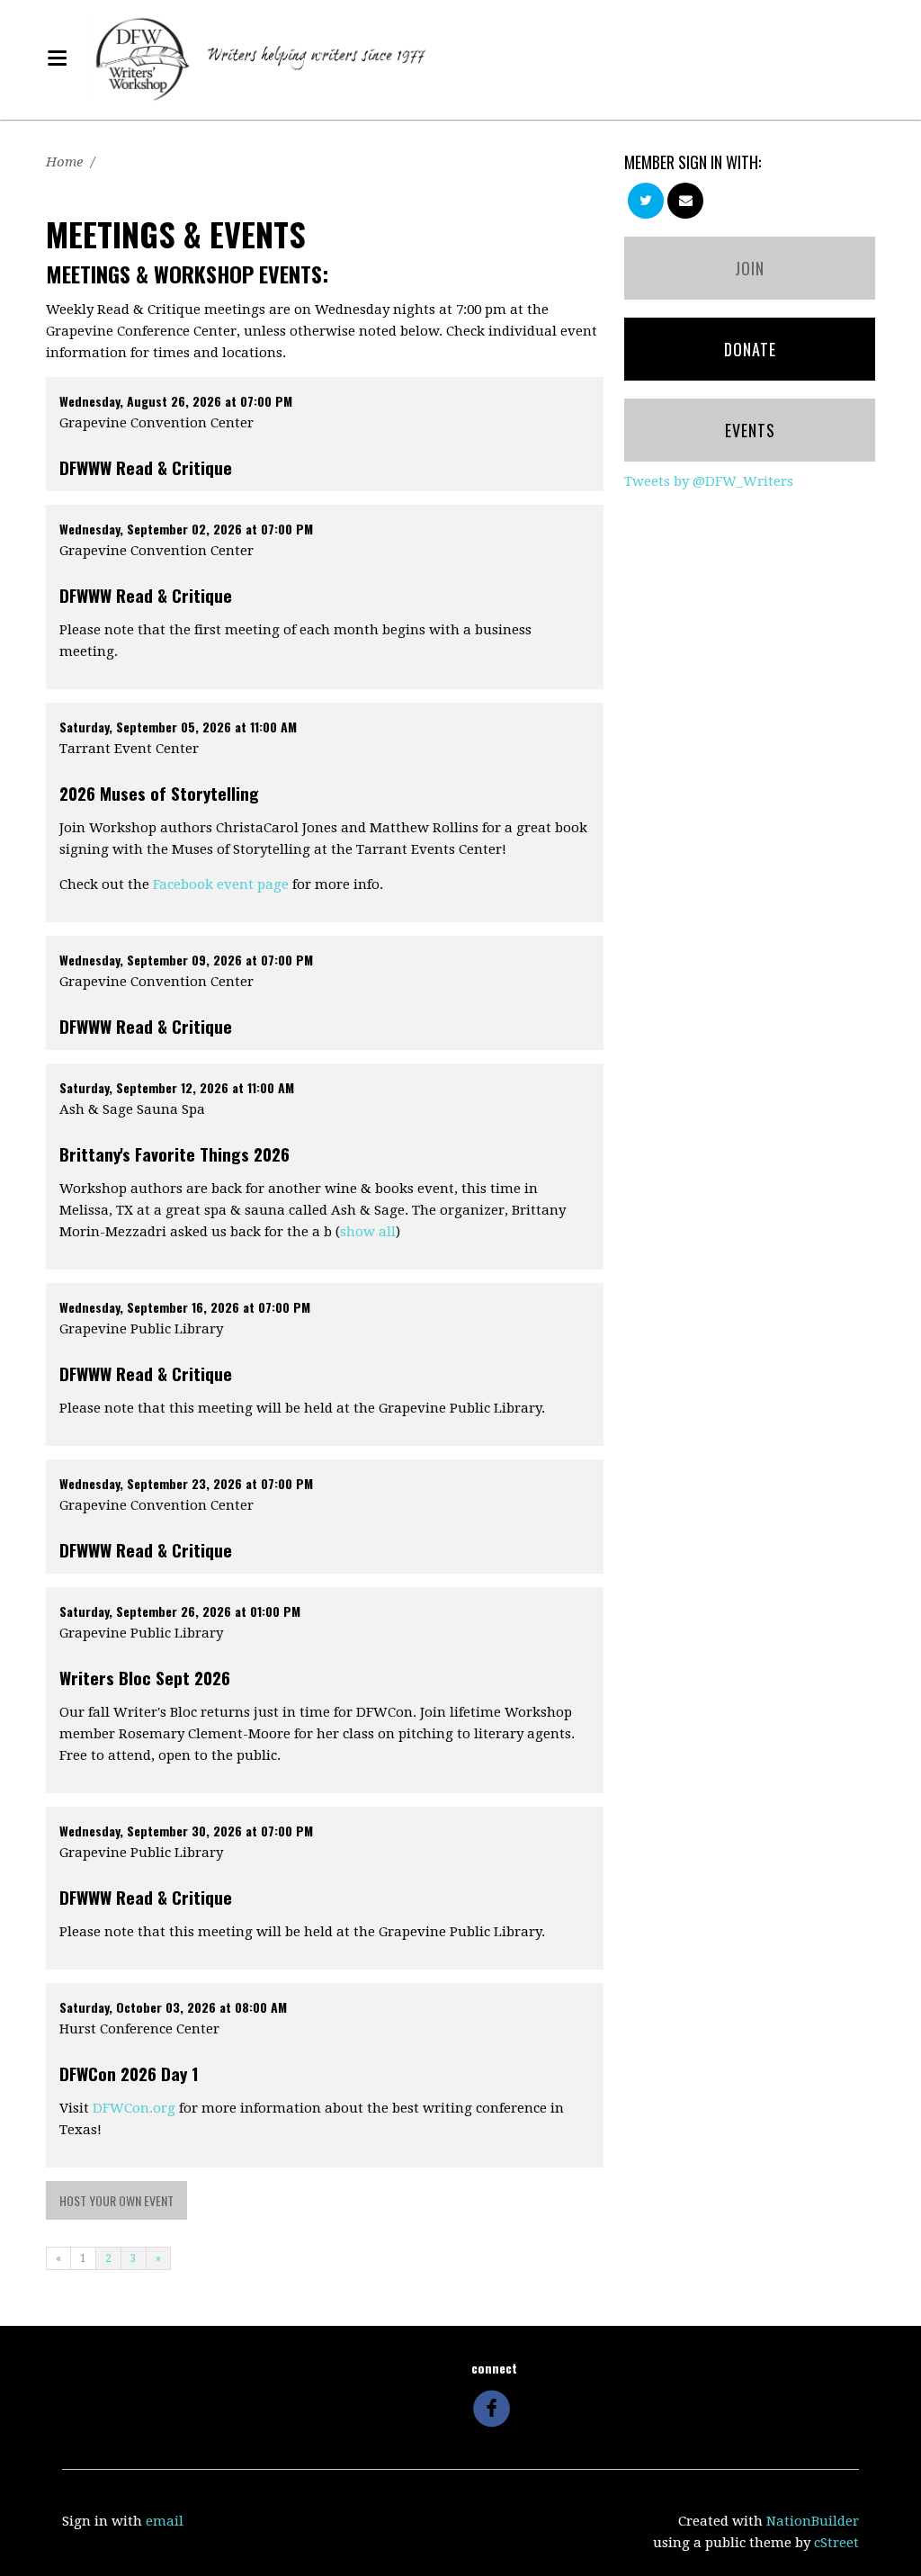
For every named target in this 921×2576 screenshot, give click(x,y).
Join (750, 268)
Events (750, 430)
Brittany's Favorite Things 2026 (174, 1153)
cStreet (836, 2543)
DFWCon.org (134, 2108)
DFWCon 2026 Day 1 (129, 2073)
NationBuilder (813, 2521)
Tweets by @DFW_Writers (709, 481)
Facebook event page (221, 884)
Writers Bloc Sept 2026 (145, 1677)
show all (368, 1232)
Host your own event (116, 2200)
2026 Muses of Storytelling (159, 793)
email (165, 2521)
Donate (750, 349)
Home (64, 162)
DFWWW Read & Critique (146, 467)
